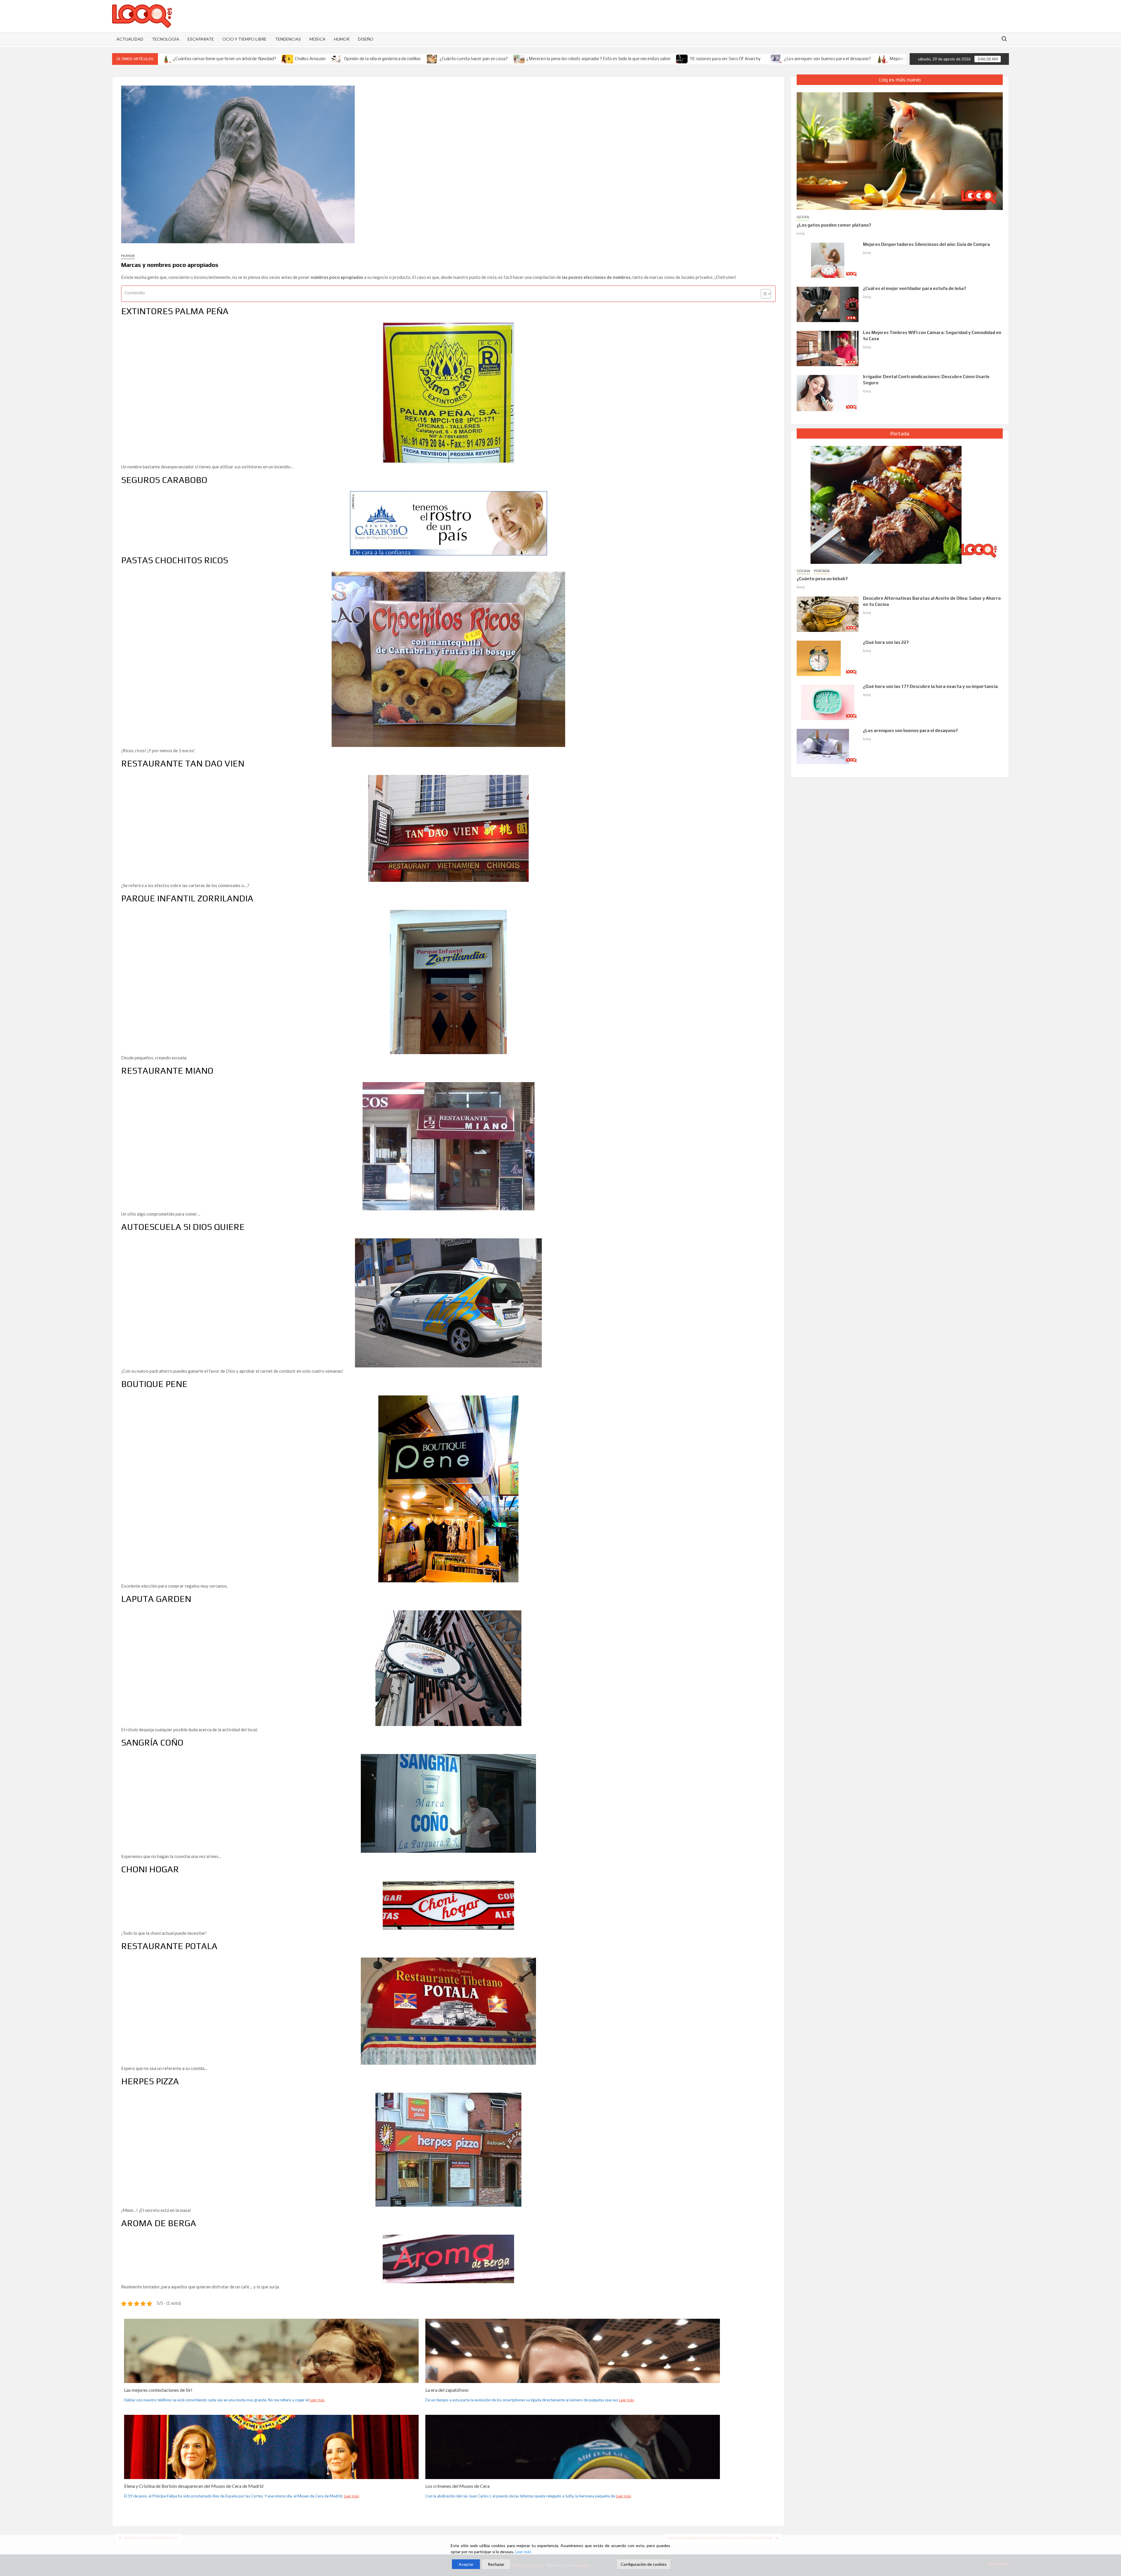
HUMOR (342, 39)
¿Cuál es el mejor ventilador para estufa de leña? (914, 288)
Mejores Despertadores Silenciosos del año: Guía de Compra (926, 244)
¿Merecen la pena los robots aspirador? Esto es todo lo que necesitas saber (399, 59)
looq (801, 233)
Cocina (803, 571)
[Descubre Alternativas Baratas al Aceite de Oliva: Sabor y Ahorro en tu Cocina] (828, 613)
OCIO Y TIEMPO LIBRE (244, 39)
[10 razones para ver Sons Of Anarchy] (482, 58)
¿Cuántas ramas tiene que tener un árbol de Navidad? (834, 59)
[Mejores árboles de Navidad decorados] (682, 58)
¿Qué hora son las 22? (886, 642)
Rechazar (496, 2564)
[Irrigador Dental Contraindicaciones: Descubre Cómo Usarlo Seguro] (828, 392)
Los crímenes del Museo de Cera (457, 2486)
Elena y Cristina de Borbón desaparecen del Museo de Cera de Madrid (194, 2486)
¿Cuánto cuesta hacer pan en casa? (274, 59)
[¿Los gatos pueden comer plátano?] (900, 150)
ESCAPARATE (201, 39)
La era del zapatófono (447, 2390)
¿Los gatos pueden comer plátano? (834, 225)
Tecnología (166, 39)
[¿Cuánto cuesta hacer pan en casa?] (232, 58)
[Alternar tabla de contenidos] (763, 294)
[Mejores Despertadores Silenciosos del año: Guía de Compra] (828, 260)
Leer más (317, 2400)
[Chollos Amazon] (897, 58)
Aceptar (466, 2564)
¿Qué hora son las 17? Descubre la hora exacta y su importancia (930, 686)
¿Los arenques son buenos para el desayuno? (627, 59)
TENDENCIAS (288, 39)
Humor (128, 256)
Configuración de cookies (644, 2564)
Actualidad (130, 39)
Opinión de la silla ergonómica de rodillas (182, 59)
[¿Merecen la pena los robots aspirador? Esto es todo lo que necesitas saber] (319, 58)
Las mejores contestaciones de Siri (158, 2390)
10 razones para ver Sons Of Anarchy (525, 59)
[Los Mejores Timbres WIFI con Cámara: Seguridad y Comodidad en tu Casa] (828, 348)
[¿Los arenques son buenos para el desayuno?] (577, 58)
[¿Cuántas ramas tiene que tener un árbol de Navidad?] (775, 58)
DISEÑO (366, 39)
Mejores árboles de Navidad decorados (727, 59)
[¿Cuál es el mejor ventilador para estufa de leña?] (828, 304)
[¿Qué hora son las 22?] (828, 658)
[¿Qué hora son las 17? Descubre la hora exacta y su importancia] (828, 702)
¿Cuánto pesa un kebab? (822, 579)
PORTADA (822, 571)
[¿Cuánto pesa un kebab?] (900, 504)
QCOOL (803, 217)
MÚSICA (317, 39)
